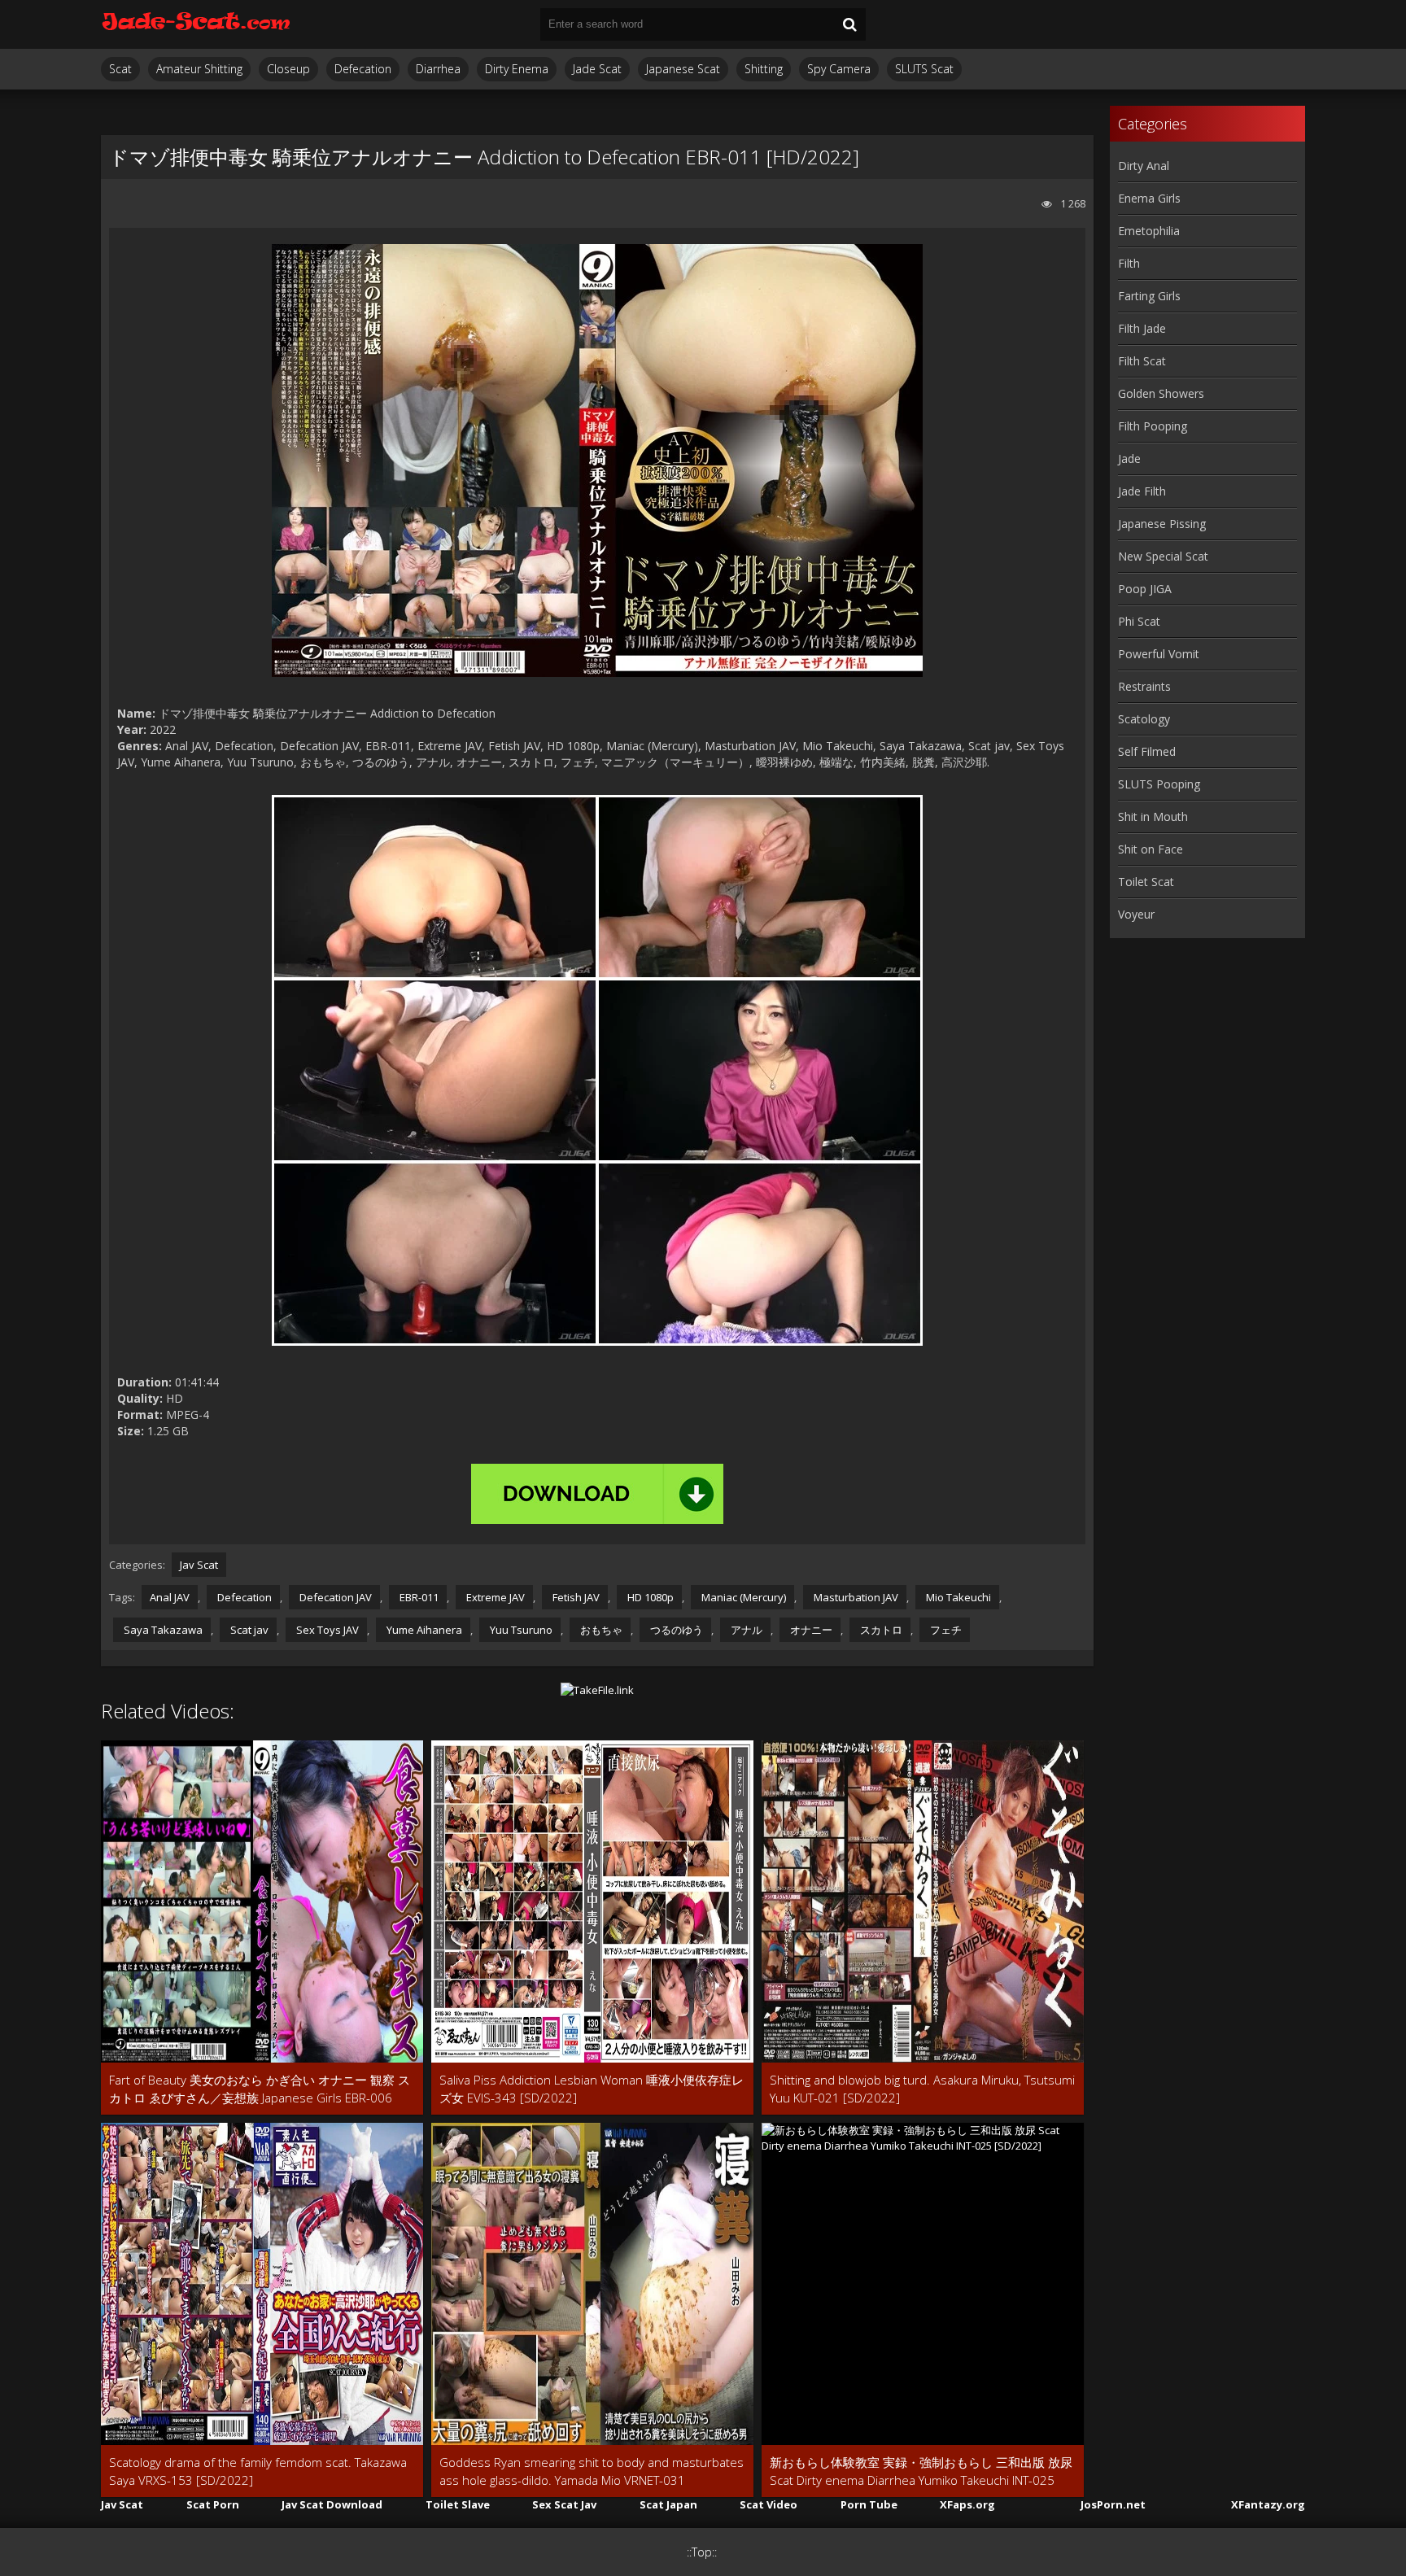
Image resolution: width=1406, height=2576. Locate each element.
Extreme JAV (494, 1597)
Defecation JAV (334, 1597)
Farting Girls (1149, 296)
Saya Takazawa (162, 1630)
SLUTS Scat (924, 69)
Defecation (363, 69)
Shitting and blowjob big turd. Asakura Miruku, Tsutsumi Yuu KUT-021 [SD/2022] (922, 2089)
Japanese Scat (683, 69)
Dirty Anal (1144, 166)
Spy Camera (839, 69)
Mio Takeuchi (957, 1597)
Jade (1129, 458)
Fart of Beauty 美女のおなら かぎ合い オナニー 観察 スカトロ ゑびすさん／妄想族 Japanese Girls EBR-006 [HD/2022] (260, 2089)
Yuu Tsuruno (520, 1630)
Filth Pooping (1153, 426)
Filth (1129, 263)
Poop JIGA (1145, 589)
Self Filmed (1147, 751)
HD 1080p (649, 1597)
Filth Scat (1142, 361)
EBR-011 (418, 1597)
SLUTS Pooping (1159, 784)
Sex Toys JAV (326, 1630)
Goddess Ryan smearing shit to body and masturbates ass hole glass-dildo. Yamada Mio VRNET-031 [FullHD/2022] (592, 2471)
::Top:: (702, 2552)
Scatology (1144, 719)
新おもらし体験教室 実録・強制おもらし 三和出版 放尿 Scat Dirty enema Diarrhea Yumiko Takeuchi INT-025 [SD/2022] (921, 2471)
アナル (745, 1630)
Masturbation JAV (855, 1597)
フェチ (945, 1630)
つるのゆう (675, 1630)
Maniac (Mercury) (742, 1597)
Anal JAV (170, 1597)
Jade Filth (1142, 491)
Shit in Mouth (1153, 816)
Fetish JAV (575, 1597)
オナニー (810, 1630)
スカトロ (880, 1630)
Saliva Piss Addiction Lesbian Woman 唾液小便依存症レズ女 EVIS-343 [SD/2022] (592, 2089)
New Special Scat (1163, 556)
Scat (120, 69)
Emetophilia (1149, 231)
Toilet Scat (1146, 882)
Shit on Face (1151, 849)
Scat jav (248, 1630)
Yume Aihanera (423, 1630)
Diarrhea (438, 69)
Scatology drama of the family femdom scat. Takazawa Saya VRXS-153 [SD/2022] (258, 2471)
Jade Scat (597, 69)
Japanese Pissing (1162, 524)
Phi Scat (1139, 621)
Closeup (288, 69)
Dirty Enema (517, 69)
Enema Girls (1149, 198)
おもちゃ (600, 1630)
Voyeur (1136, 914)
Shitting (764, 69)
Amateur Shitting (199, 69)
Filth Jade (1142, 328)
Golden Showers (1161, 393)
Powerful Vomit (1159, 654)
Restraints (1144, 686)
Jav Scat (199, 1565)
